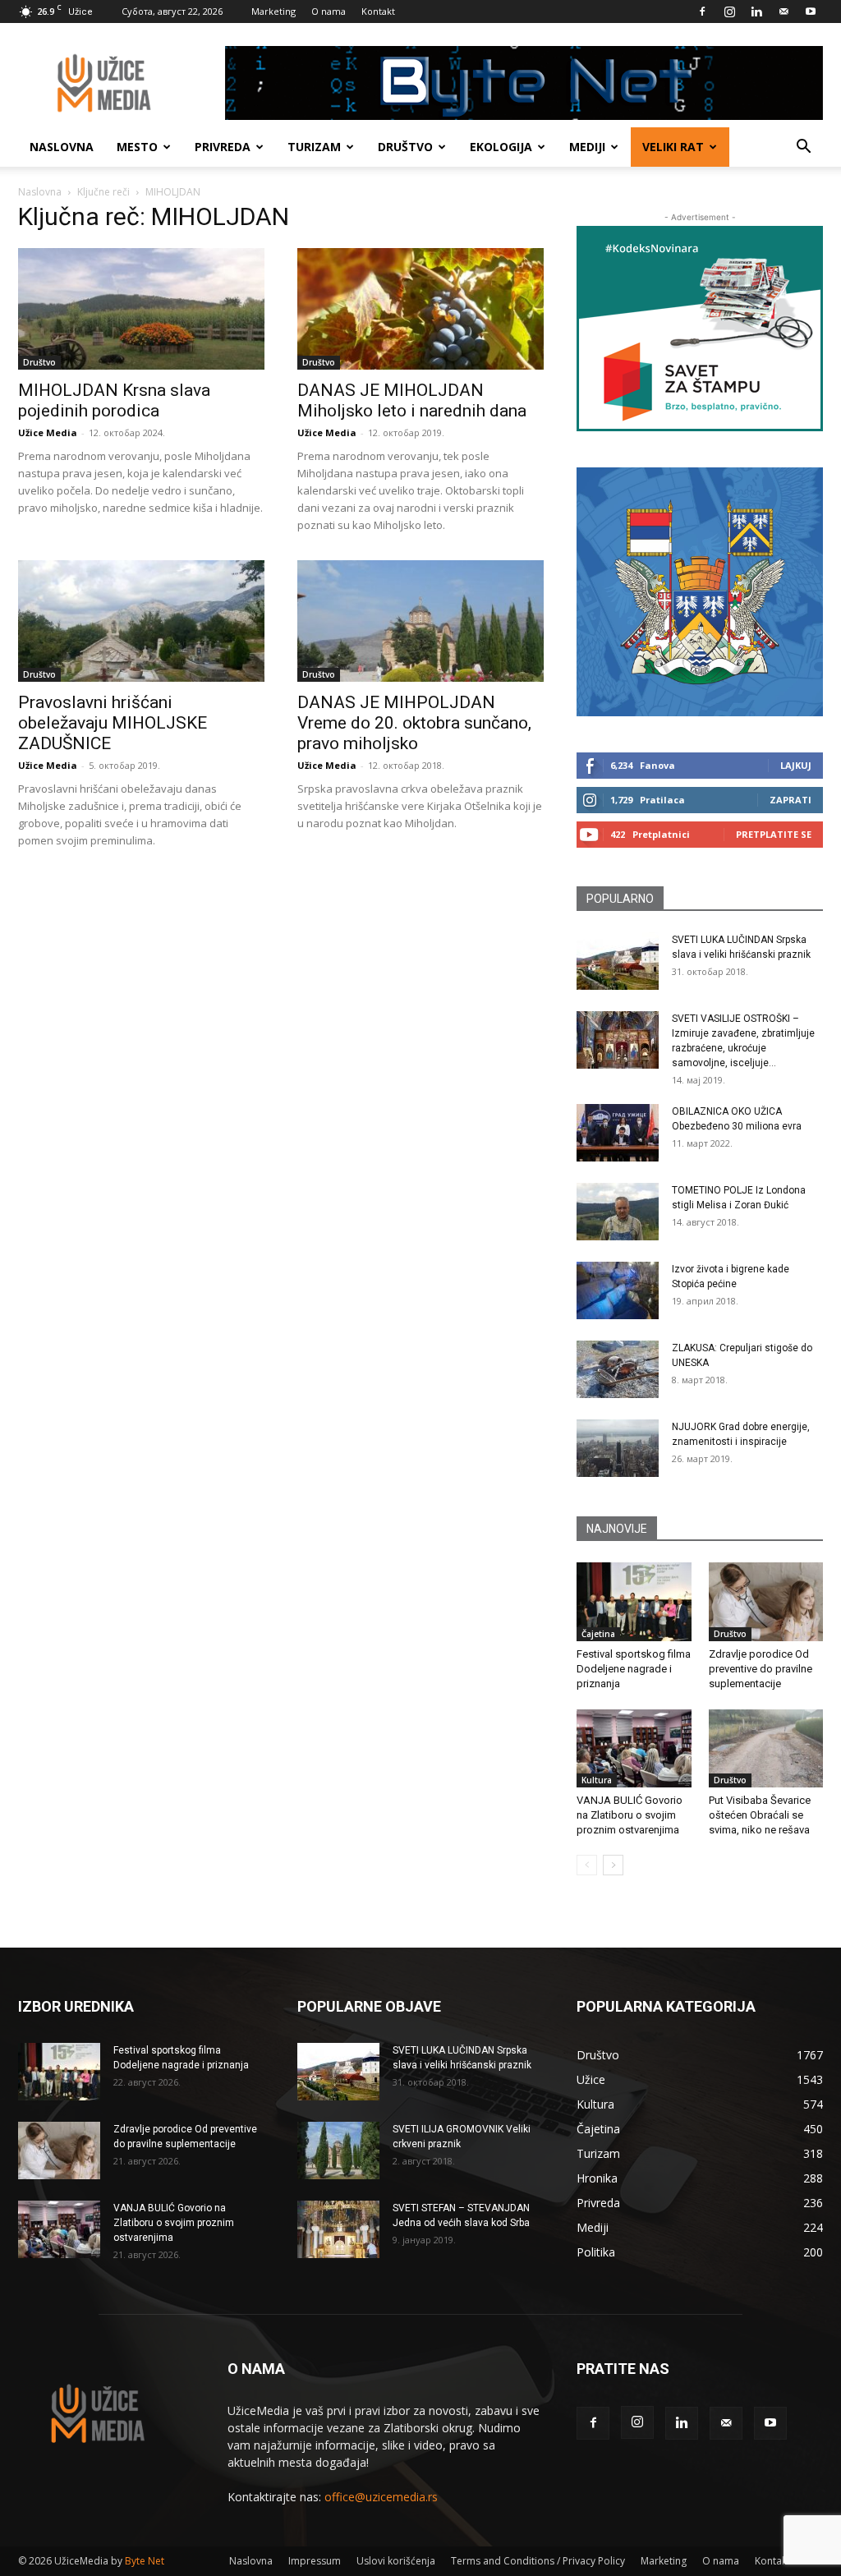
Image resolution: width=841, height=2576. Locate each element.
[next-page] (613, 1865)
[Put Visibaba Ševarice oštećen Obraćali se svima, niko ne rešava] (766, 1749)
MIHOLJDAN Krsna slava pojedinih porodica (114, 400)
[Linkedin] (756, 11)
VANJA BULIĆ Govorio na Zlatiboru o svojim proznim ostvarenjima (630, 1815)
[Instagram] (729, 11)
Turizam (314, 147)
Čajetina (598, 1634)
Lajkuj (796, 765)
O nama (329, 11)
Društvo (405, 147)
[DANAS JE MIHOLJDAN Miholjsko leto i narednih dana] (420, 309)
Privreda (223, 147)
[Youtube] (811, 11)
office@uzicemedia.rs (381, 2497)
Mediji (587, 147)
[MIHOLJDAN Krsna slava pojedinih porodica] (141, 309)
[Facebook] (702, 11)
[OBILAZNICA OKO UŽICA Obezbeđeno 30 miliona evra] (618, 1133)
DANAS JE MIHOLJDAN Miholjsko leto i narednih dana (412, 400)
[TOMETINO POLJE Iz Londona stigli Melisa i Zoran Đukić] (618, 1212)
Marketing (273, 11)
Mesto (137, 147)
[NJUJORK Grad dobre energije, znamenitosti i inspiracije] (618, 1448)
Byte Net (145, 2561)
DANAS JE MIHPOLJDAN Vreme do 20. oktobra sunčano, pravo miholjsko (414, 723)
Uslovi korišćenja (396, 2561)
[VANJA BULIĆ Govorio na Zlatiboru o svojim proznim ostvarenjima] (634, 1749)
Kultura (597, 1780)
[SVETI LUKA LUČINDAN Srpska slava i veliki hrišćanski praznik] (618, 961)
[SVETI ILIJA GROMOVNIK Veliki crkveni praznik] (338, 2150)
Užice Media (48, 432)
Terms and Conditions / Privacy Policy (538, 2561)
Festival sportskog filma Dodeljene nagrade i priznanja (634, 1669)
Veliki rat (673, 147)
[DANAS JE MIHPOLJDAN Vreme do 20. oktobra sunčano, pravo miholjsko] (420, 621)
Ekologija (501, 147)
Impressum (315, 2561)
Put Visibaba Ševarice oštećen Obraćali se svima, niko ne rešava (760, 1815)
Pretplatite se (774, 834)
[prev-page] (587, 1865)
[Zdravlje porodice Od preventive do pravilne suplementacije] (766, 1602)
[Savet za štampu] (700, 329)
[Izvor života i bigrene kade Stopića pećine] (618, 1290)
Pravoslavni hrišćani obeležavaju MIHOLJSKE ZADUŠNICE (113, 723)
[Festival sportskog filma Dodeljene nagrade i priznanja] (634, 1602)
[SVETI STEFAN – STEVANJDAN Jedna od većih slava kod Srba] (338, 2229)
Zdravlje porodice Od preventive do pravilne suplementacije (761, 1669)
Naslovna (62, 147)
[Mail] (784, 11)
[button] (803, 148)
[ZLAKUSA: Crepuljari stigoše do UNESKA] (618, 1369)
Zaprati (790, 800)
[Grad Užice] (700, 592)
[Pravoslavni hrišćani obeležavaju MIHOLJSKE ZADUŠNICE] (141, 621)
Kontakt (378, 11)
